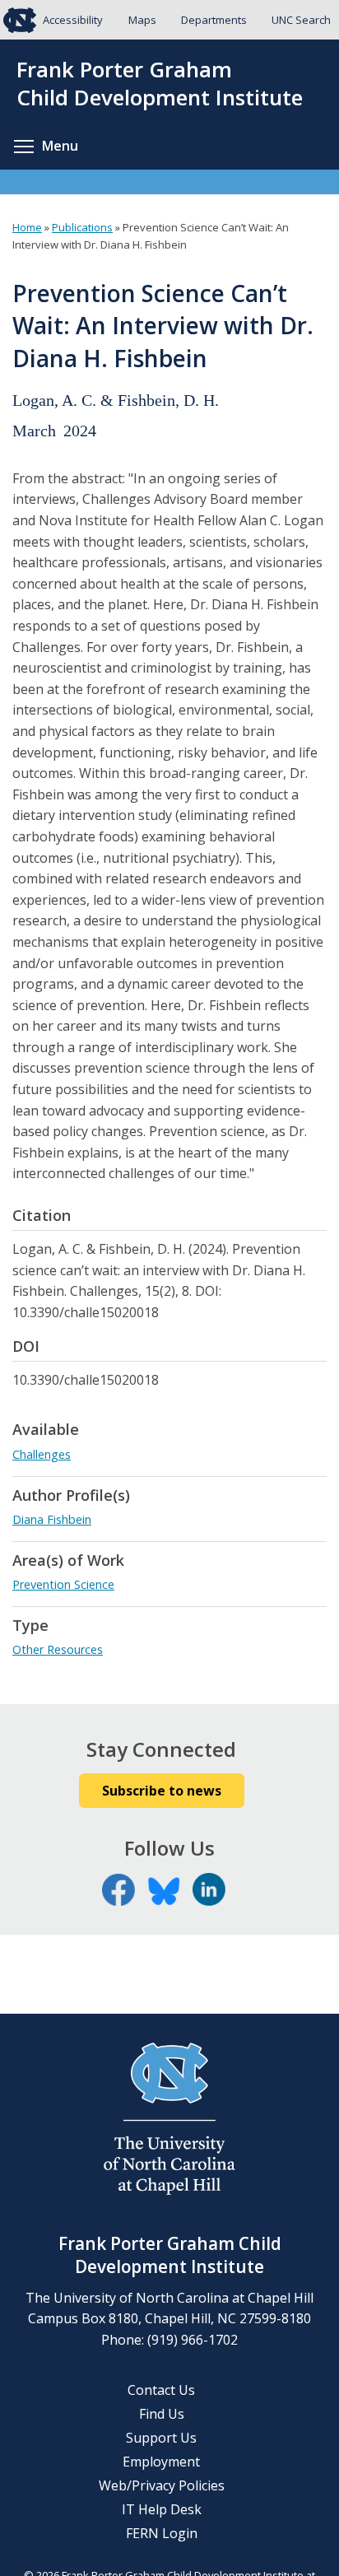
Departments (214, 20)
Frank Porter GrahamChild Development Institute (160, 84)
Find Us (162, 2414)
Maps (142, 20)
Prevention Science (63, 1584)
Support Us (161, 2438)
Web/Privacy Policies (162, 2485)
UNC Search (301, 20)
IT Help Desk (162, 2509)
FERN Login (162, 2533)
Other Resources (58, 1649)
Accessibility (73, 20)
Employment (161, 2462)
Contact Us (161, 2390)
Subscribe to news (162, 1791)
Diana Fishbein (52, 1519)
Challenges (42, 1454)
